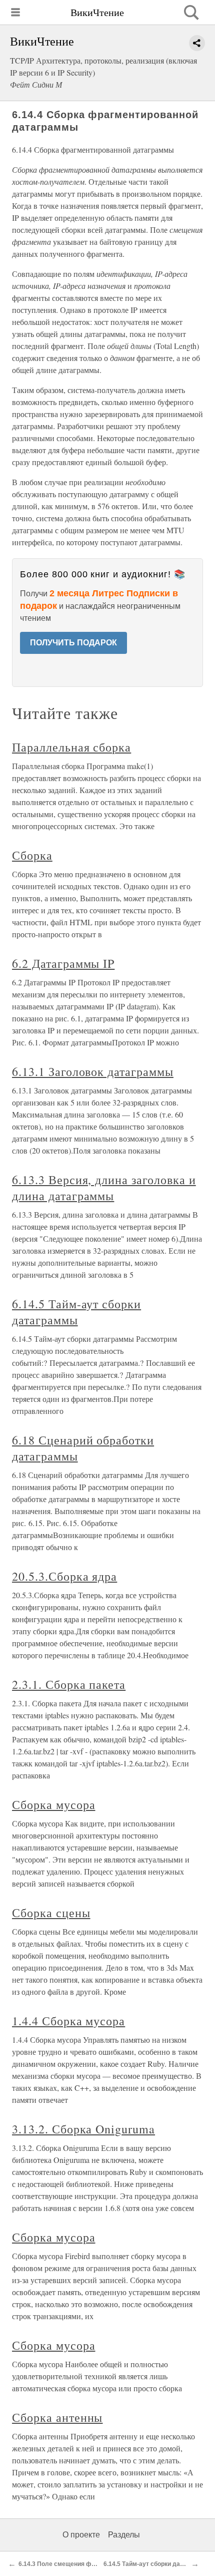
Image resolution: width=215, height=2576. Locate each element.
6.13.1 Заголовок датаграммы (93, 1071)
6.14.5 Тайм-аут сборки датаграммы (76, 1312)
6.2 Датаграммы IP (63, 963)
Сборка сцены (51, 1913)
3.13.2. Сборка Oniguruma (83, 2129)
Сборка (32, 855)
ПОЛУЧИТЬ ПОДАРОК (73, 643)
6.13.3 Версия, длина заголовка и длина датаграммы (104, 1188)
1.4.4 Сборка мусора (68, 2021)
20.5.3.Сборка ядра (64, 1576)
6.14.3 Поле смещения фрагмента (69, 2564)
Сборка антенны (57, 2417)
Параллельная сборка (71, 747)
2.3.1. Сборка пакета (69, 1684)
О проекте (81, 2535)
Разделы (124, 2535)
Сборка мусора (53, 1804)
